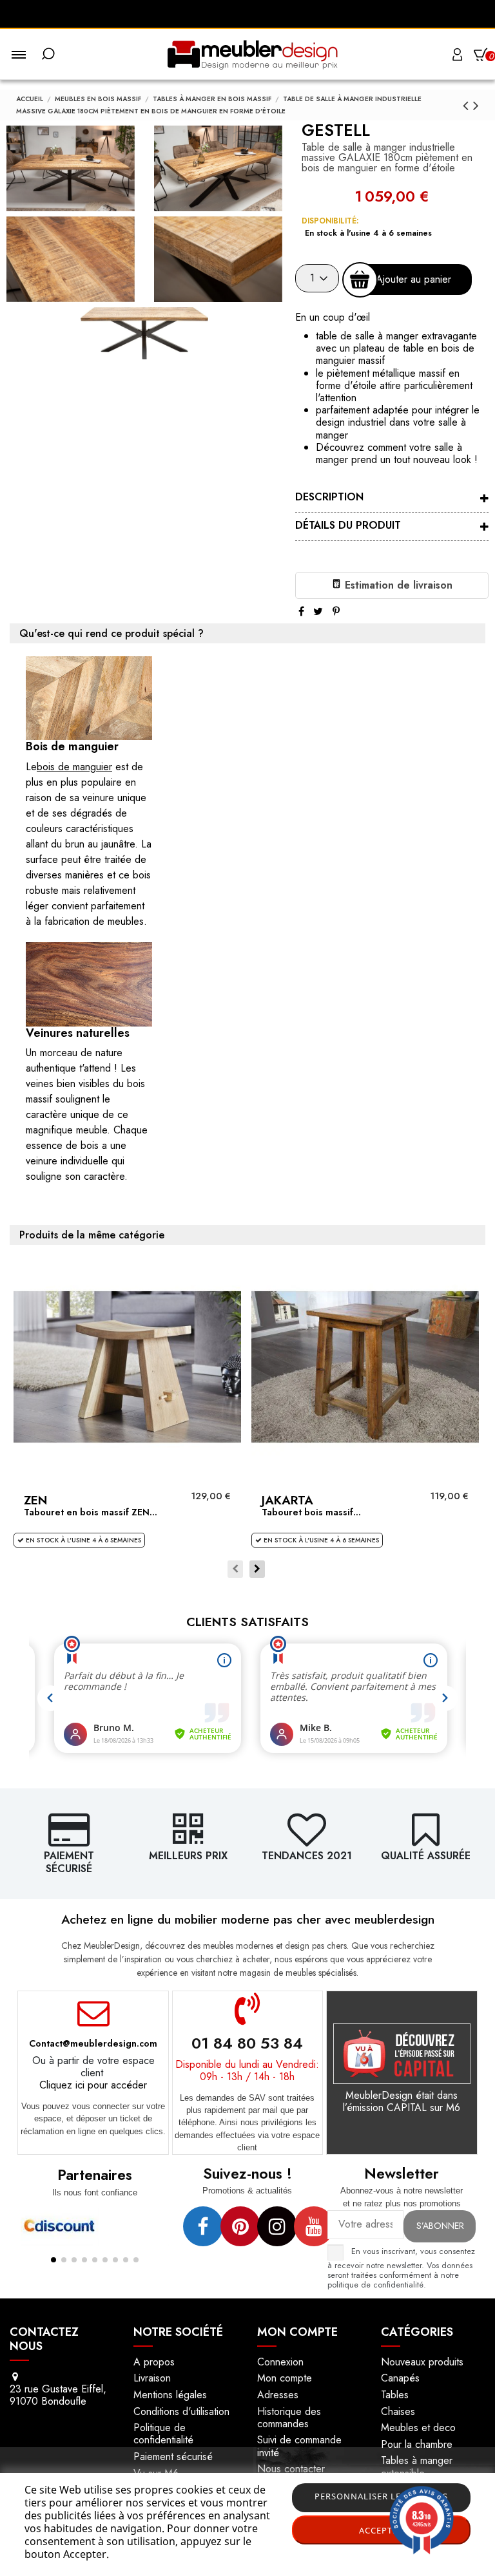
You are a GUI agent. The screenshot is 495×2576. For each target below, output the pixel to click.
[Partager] (301, 611)
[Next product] (476, 105)
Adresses (278, 2395)
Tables (395, 2395)
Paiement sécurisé (173, 2457)
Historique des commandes (289, 2418)
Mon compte (285, 2378)
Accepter (381, 2530)
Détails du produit (348, 525)
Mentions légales (170, 2395)
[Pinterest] (336, 611)
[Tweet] (318, 611)
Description (329, 497)
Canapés (400, 2378)
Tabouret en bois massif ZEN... (91, 1512)
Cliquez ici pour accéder (93, 2085)
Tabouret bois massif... (311, 1512)
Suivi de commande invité (299, 2446)
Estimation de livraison (397, 585)
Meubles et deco (418, 2428)
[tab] (392, 498)
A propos (154, 2362)
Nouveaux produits (422, 2362)
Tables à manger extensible (417, 2467)
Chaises (398, 2411)
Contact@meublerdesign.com (93, 2043)
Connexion (280, 2362)
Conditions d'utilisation (181, 2411)
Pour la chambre (417, 2444)
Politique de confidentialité (163, 2434)
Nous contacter (291, 2469)
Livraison (152, 2378)
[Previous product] (468, 105)
